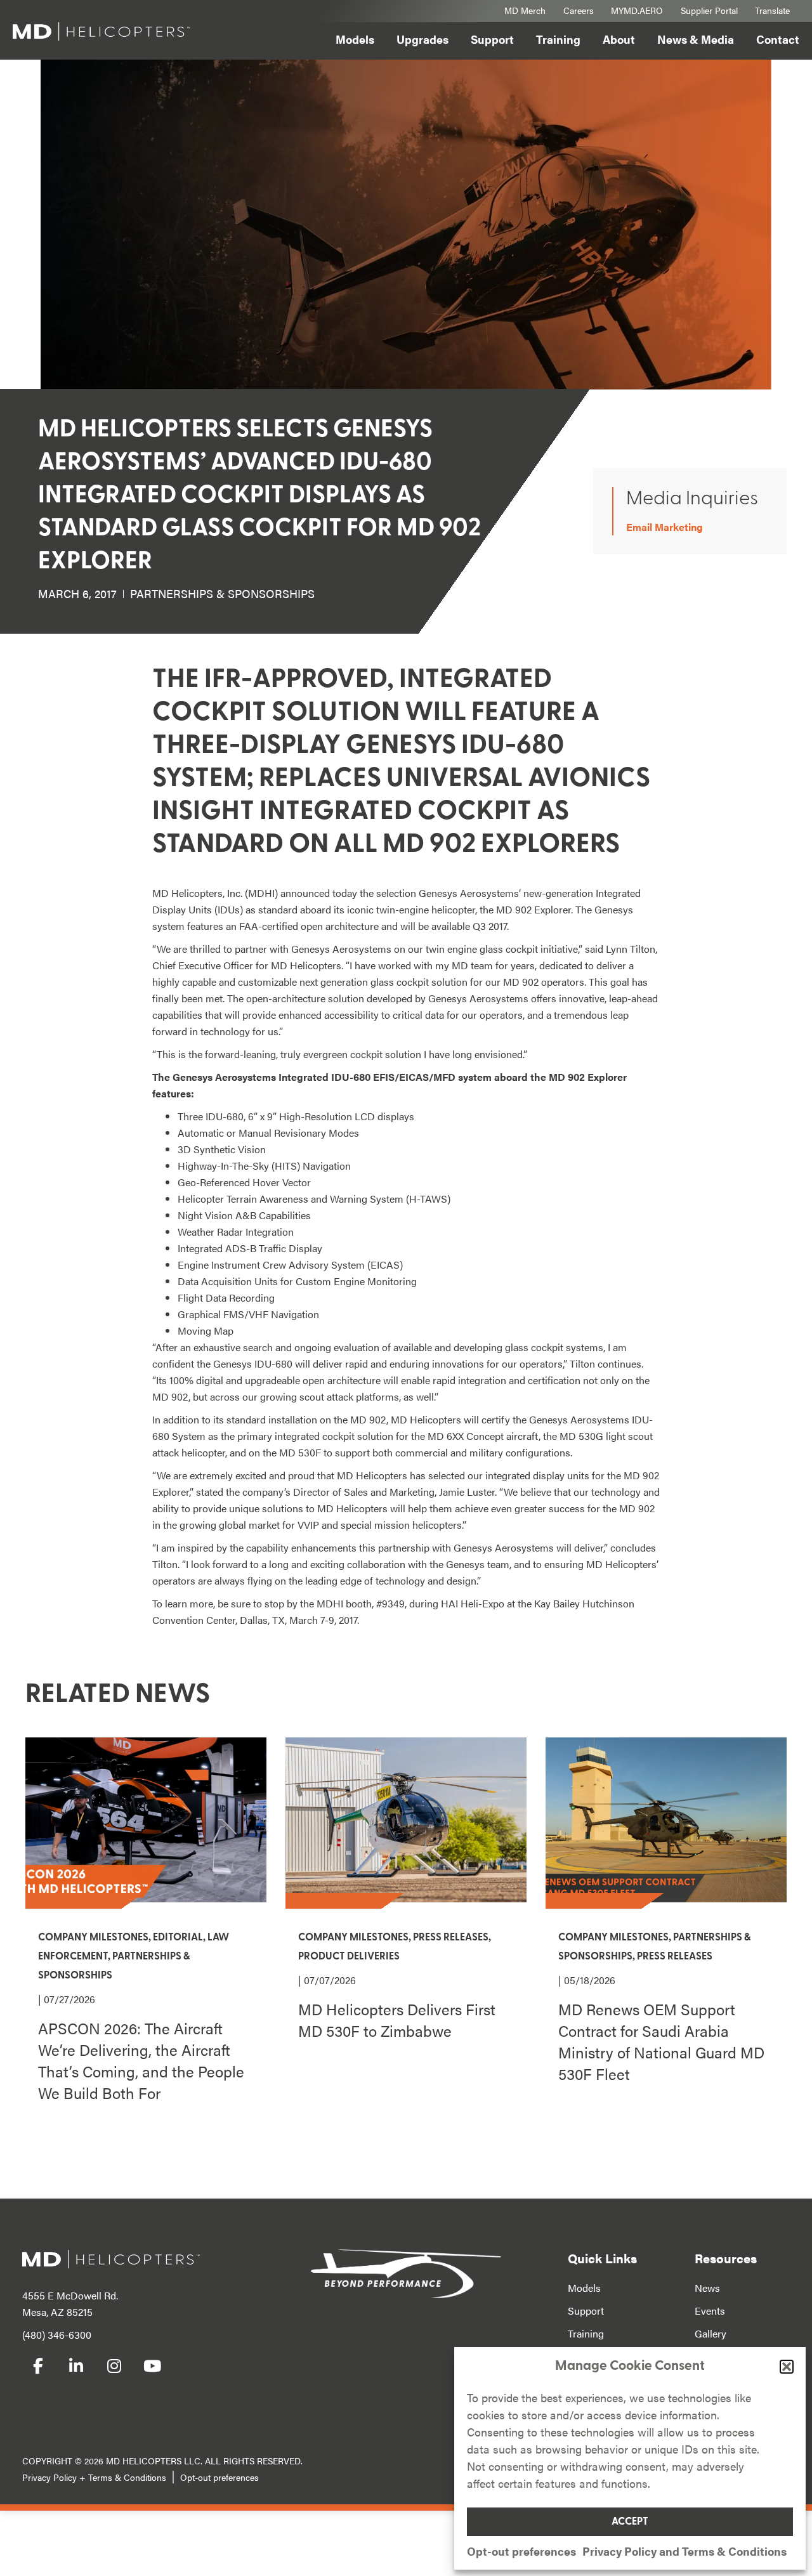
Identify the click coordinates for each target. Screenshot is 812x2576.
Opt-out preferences (521, 2551)
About (619, 39)
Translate (772, 10)
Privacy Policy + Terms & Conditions (94, 2477)
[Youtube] (152, 2365)
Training (558, 39)
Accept (630, 2522)
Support (492, 39)
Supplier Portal (709, 10)
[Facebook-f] (38, 2365)
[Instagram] (114, 2365)
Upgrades (422, 39)
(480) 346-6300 (57, 2335)
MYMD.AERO (637, 10)
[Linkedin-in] (76, 2365)
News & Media (696, 39)
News (707, 2288)
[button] (787, 2367)
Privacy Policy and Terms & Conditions (684, 2551)
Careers (579, 10)
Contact (778, 39)
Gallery (710, 2333)
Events (710, 2311)
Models (355, 39)
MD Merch (525, 10)
